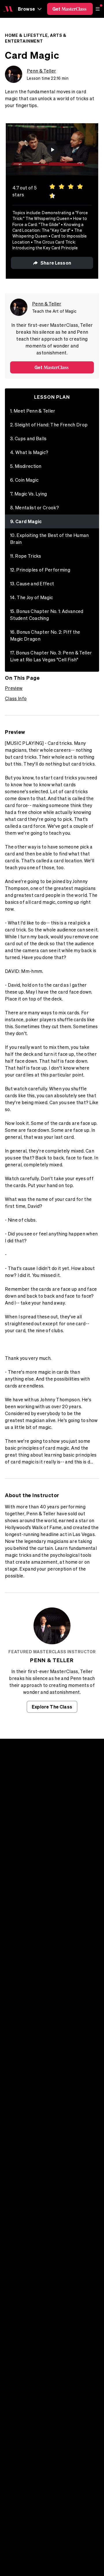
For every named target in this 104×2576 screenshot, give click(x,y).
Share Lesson (56, 263)
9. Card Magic (26, 521)
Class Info (16, 698)
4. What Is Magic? (29, 452)
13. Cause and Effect (32, 584)
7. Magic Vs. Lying (29, 494)
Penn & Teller (41, 71)
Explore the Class (52, 1707)
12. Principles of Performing (40, 570)
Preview (14, 688)
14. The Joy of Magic (31, 597)
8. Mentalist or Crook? (35, 508)
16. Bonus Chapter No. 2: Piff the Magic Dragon (45, 635)
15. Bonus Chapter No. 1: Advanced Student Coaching (47, 615)
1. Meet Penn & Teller (33, 411)
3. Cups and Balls (28, 438)
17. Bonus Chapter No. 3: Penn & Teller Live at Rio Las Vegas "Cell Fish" (51, 656)
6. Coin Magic (24, 480)
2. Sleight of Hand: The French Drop (49, 425)
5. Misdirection (26, 466)
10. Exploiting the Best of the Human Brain (50, 539)
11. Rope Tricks (26, 556)
